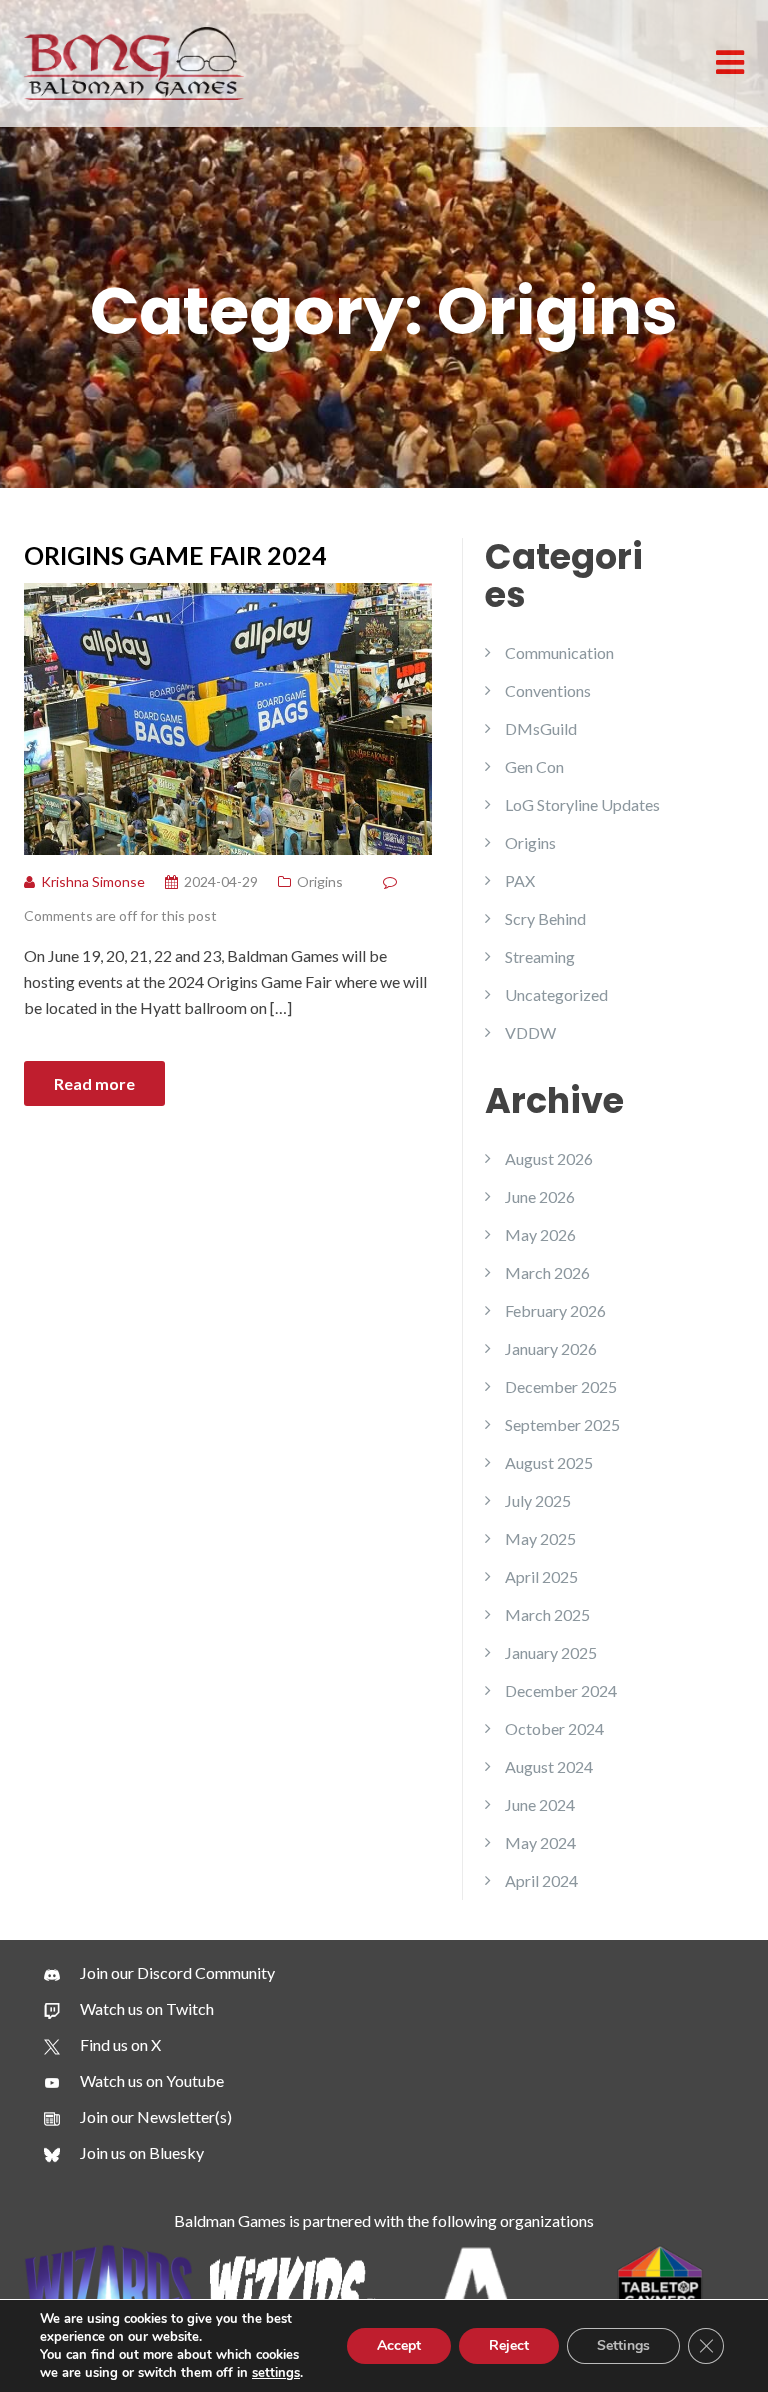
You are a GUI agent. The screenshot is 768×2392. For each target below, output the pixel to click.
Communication (559, 652)
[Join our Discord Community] (159, 1973)
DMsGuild (541, 728)
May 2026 (540, 1234)
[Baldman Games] (134, 61)
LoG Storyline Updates (582, 804)
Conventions (548, 690)
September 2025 (562, 1424)
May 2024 (540, 1842)
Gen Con (534, 766)
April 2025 (541, 1576)
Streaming (540, 956)
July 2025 (538, 1500)
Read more (94, 1083)
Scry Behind (545, 918)
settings (276, 2373)
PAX (520, 880)
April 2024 (541, 1880)
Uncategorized (556, 994)
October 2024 (554, 1728)
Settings (623, 2345)
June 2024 (540, 1804)
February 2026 (555, 1310)
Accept (399, 2345)
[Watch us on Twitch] (129, 2009)
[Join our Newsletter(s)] (138, 2117)
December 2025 (561, 1386)
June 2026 (540, 1196)
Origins (320, 881)
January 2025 (551, 1652)
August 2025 (549, 1462)
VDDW (530, 1032)
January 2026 (551, 1348)
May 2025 (540, 1538)
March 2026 (547, 1272)
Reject (509, 2345)
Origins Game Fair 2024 (175, 555)
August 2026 (549, 1158)
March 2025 (547, 1614)
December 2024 (561, 1690)
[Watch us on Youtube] (134, 2081)
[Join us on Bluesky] (124, 2153)
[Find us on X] (102, 2045)
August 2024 (549, 1766)
